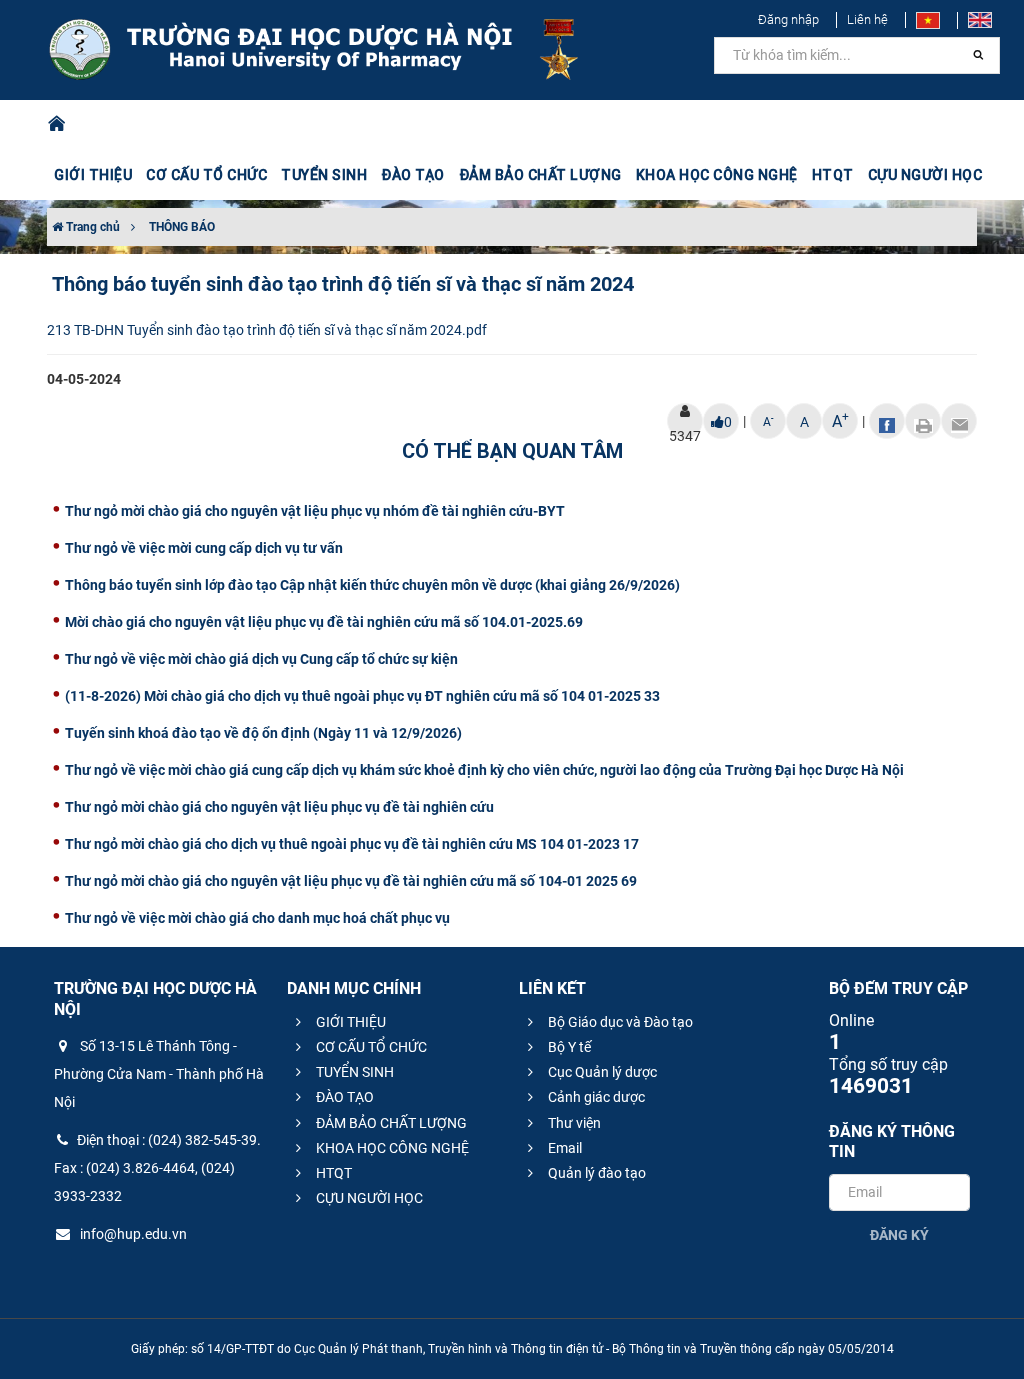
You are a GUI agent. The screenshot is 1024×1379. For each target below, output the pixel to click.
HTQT (332, 1173)
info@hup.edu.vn (132, 1234)
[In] (923, 421)
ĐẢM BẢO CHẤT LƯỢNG (390, 1123)
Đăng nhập (788, 19)
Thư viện (573, 1123)
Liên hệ (867, 19)
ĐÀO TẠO (343, 1097)
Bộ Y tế (568, 1047)
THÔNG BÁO (182, 227)
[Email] (959, 421)
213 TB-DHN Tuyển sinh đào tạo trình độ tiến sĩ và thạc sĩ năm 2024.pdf (267, 330)
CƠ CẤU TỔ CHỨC (370, 1047)
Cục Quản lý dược (601, 1072)
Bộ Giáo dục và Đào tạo (619, 1022)
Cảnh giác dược (595, 1097)
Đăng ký (899, 1235)
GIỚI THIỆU (349, 1022)
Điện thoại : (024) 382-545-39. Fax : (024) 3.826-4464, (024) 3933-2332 (157, 1168)
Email (563, 1148)
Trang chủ (91, 227)
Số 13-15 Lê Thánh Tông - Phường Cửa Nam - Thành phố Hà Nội (159, 1074)
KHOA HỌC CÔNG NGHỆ (391, 1148)
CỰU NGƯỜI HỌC (368, 1198)
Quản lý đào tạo (595, 1173)
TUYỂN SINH (324, 175)
